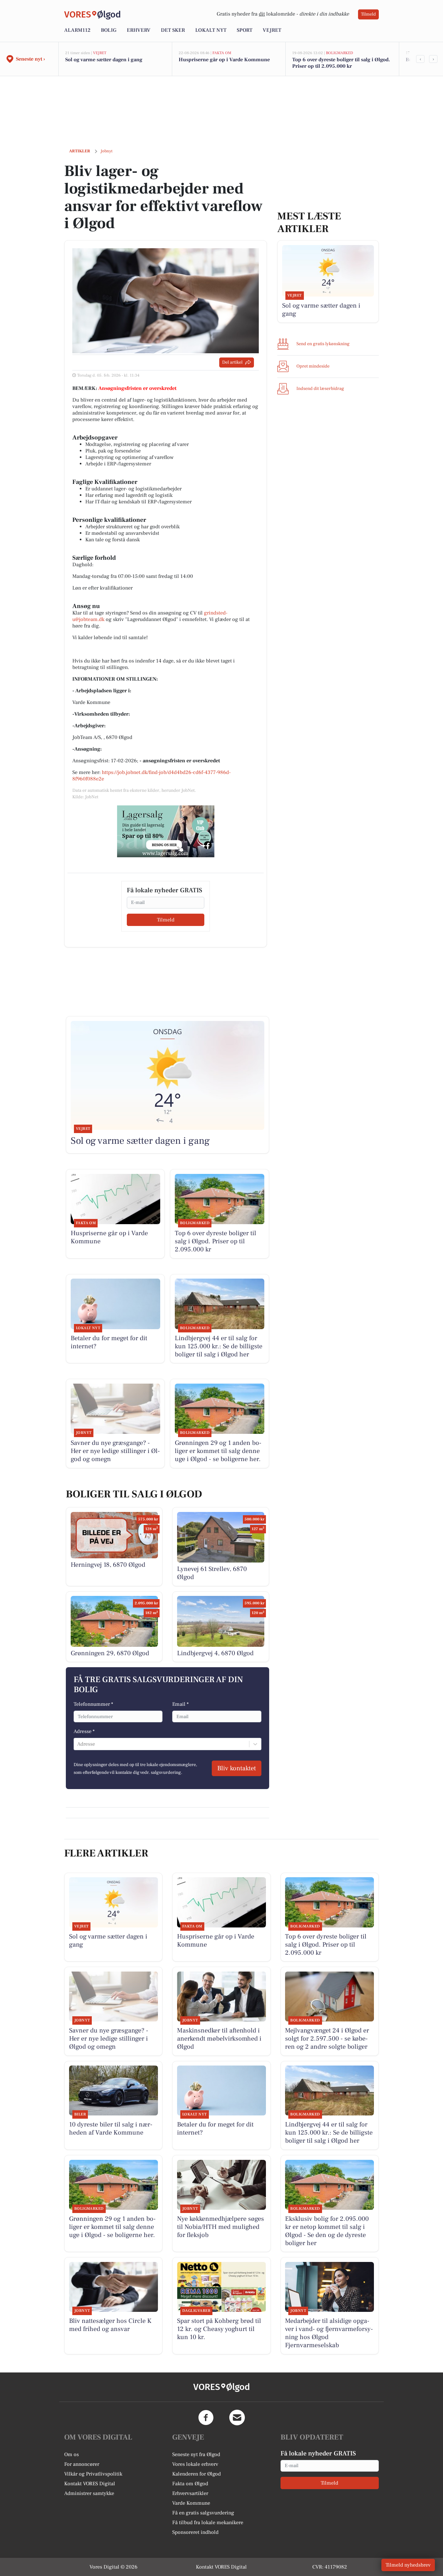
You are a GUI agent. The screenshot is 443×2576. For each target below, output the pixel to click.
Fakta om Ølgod (190, 2484)
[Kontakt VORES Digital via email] (237, 2418)
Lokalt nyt (211, 30)
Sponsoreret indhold (195, 2532)
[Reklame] (166, 831)
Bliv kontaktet (237, 1768)
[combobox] (78, 1744)
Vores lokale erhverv (195, 2464)
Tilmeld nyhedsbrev (408, 2565)
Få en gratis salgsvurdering (203, 2513)
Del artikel (232, 362)
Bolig (109, 30)
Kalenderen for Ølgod (197, 2474)
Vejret (272, 30)
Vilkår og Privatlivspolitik (93, 2474)
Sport (245, 30)
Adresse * (84, 1731)
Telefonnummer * (93, 1704)
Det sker (173, 30)
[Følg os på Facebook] (206, 2418)
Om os (72, 2454)
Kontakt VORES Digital (90, 2484)
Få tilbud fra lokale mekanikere (208, 2523)
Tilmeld (368, 14)
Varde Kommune (191, 2503)
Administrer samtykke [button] (89, 2493)
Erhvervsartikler (190, 2493)
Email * (180, 1704)
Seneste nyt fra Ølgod (196, 2454)
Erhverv (139, 30)
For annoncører (82, 2464)
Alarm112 (77, 30)
